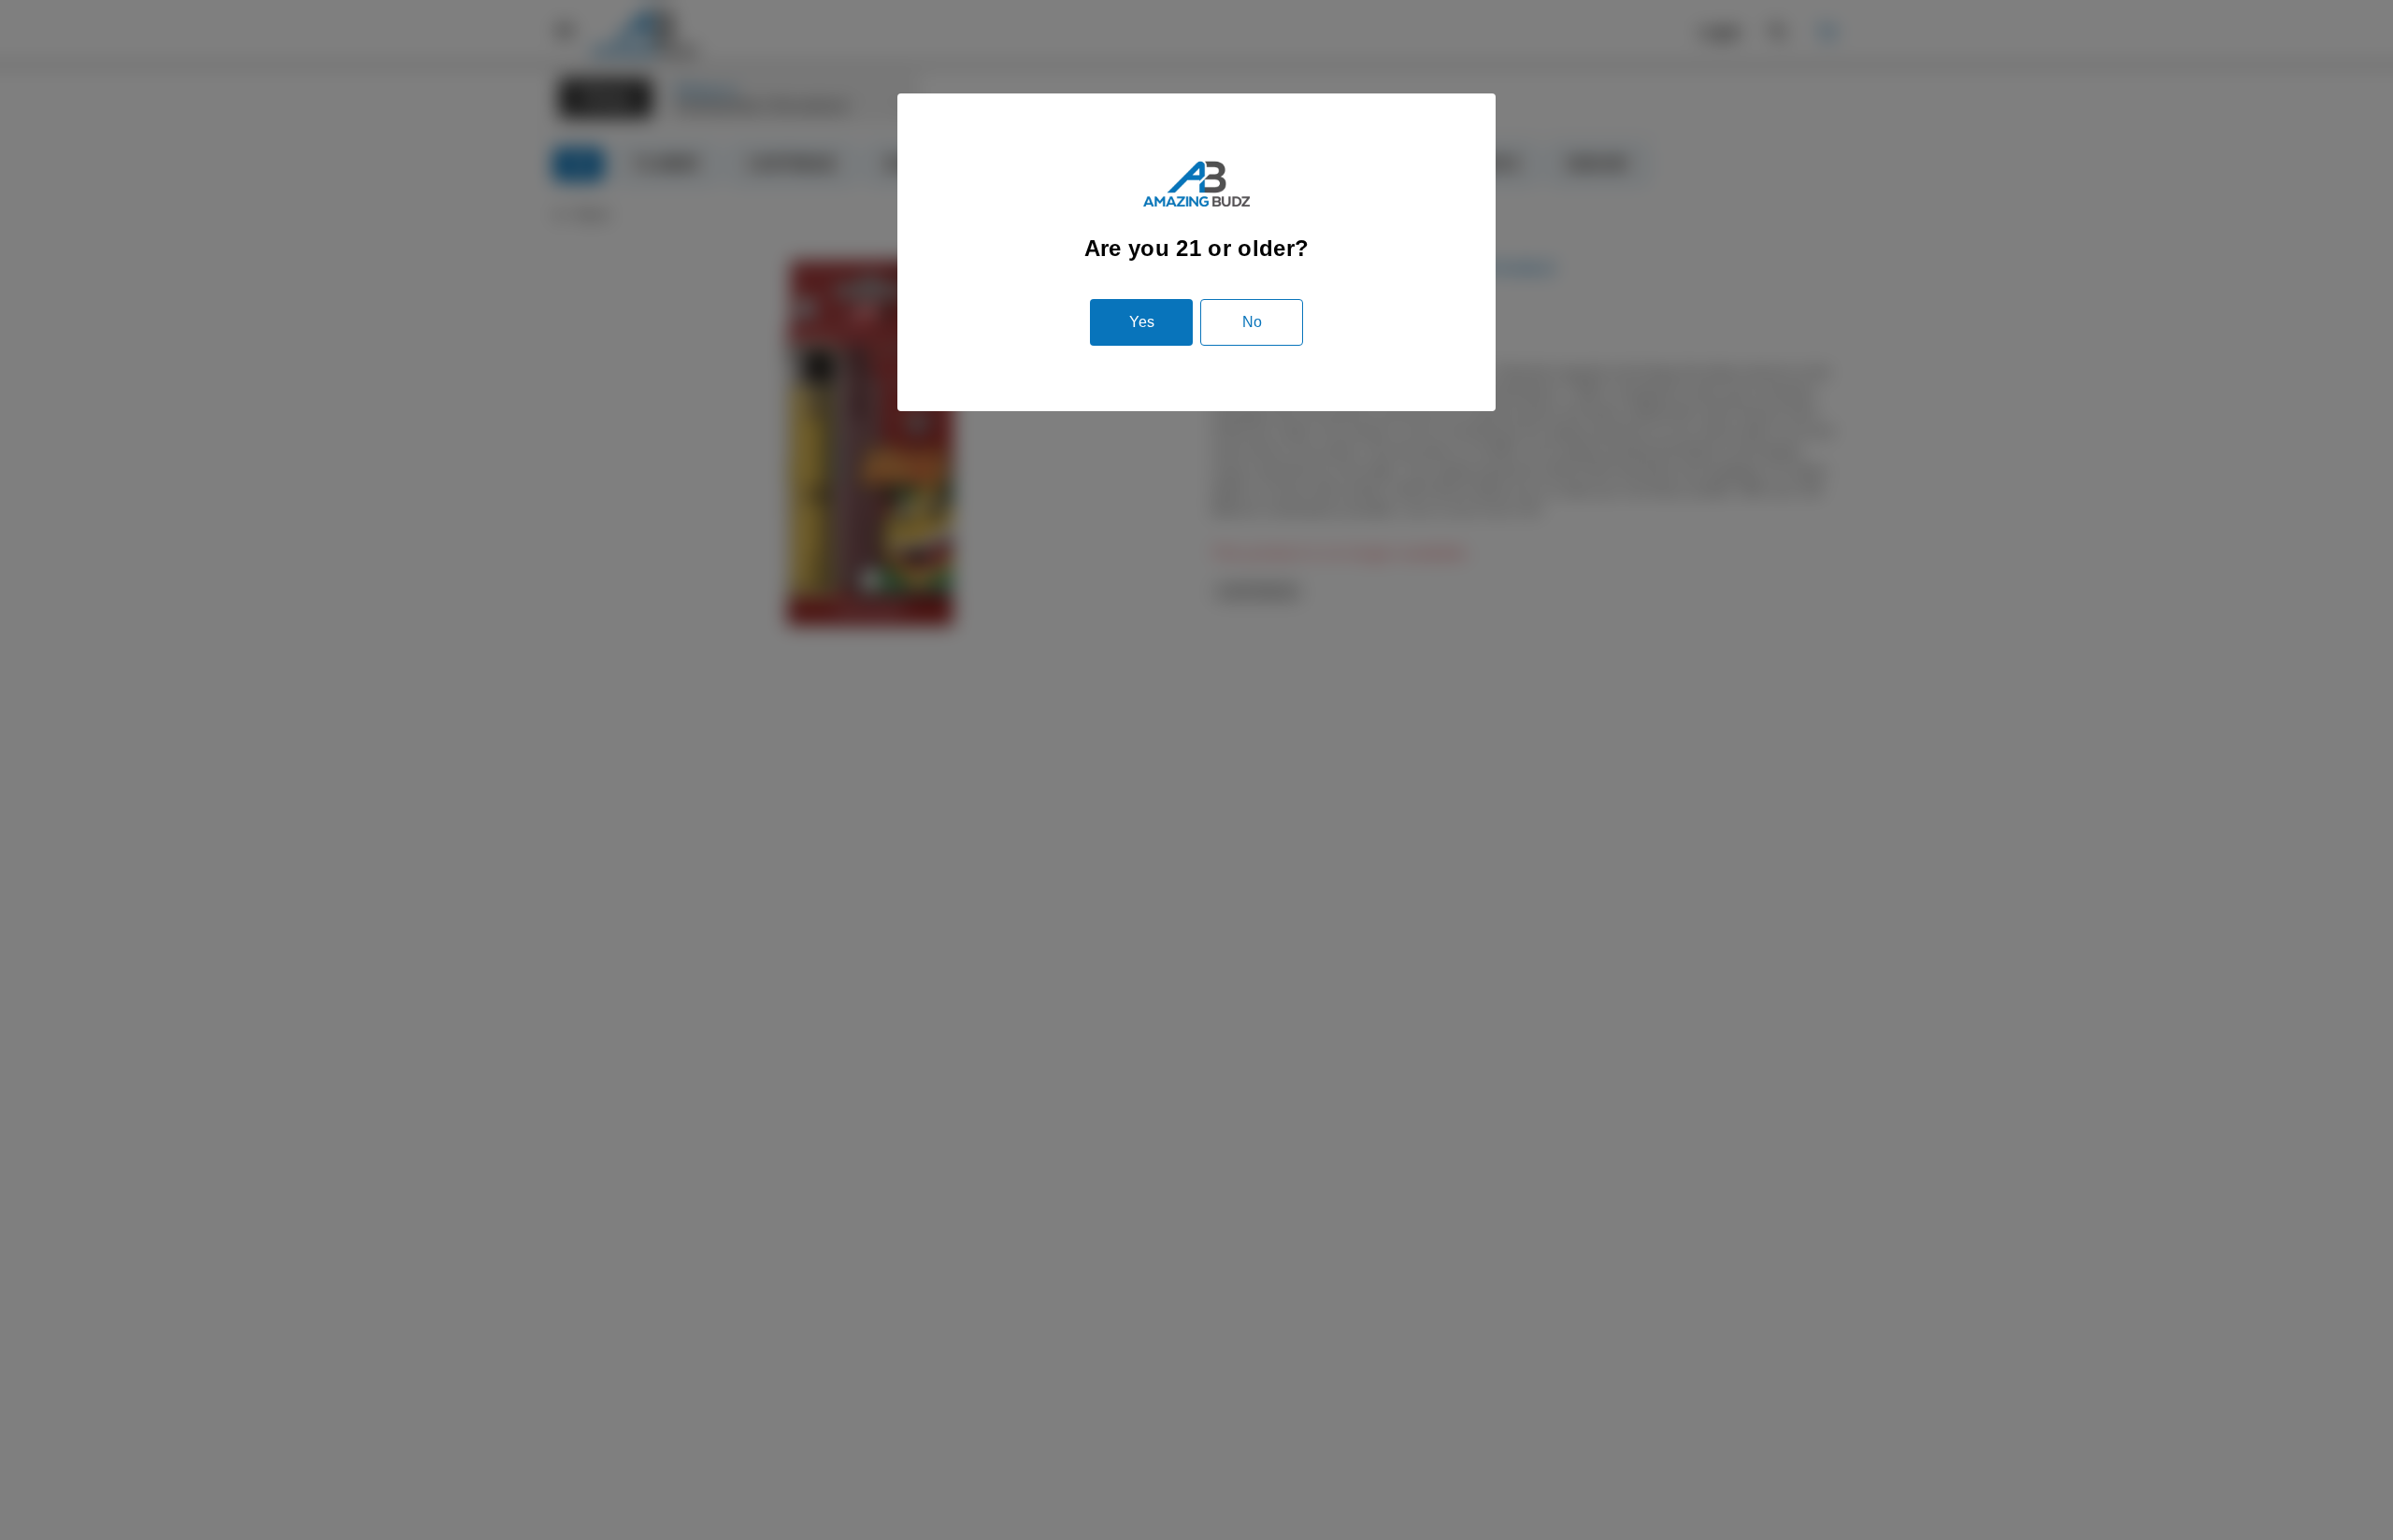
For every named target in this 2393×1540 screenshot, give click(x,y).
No (1252, 322)
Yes (1142, 322)
